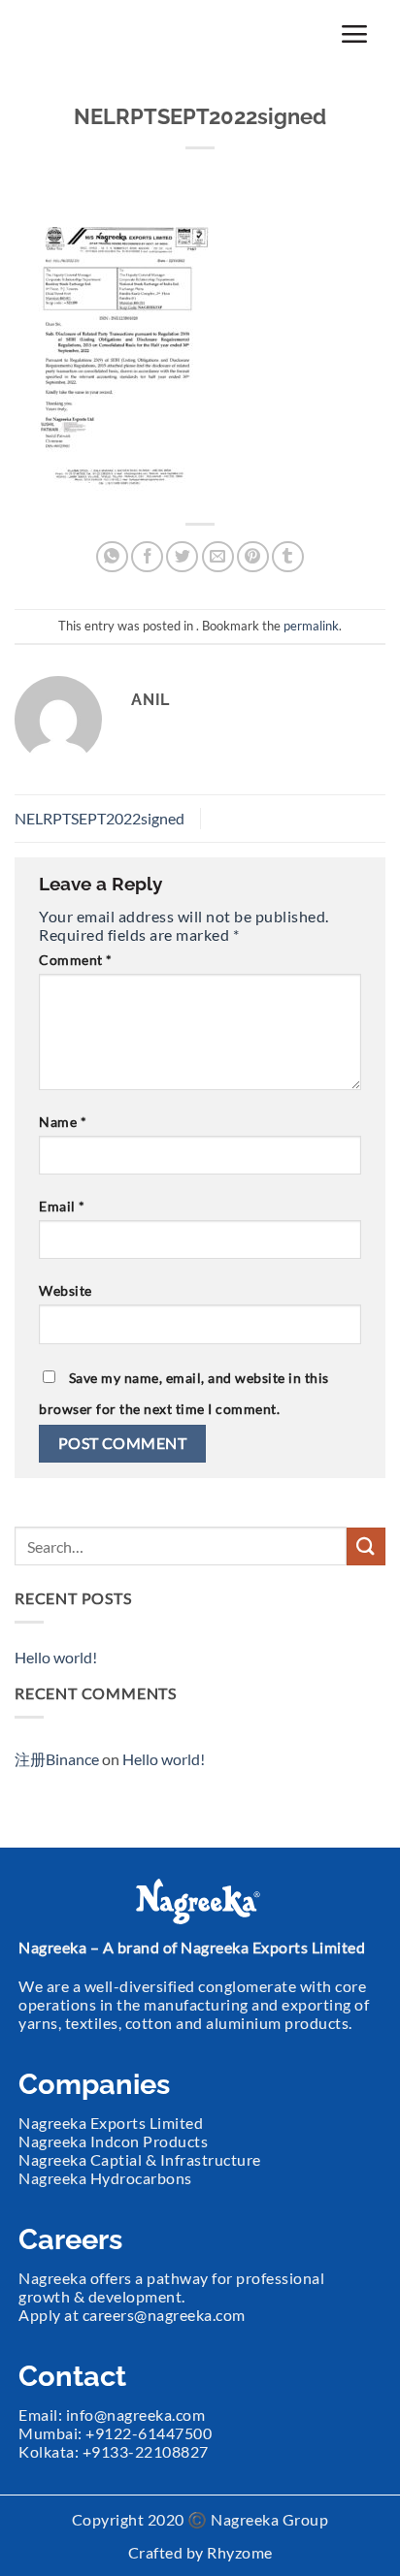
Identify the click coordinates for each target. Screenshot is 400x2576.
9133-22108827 (150, 2451)
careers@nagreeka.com (164, 2315)
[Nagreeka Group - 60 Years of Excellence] (115, 34)
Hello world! (56, 1657)
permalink (311, 626)
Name (63, 1122)
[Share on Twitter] (182, 557)
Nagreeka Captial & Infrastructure (140, 2159)
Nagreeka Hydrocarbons (105, 2178)
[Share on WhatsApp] (112, 557)
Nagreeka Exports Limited (111, 2123)
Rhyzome (240, 2552)
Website (66, 1290)
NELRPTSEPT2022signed (100, 818)
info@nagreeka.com (136, 2415)
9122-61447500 (154, 2433)
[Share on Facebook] (147, 557)
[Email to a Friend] (218, 557)
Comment (76, 960)
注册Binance (57, 1759)
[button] (354, 33)
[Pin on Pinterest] (253, 557)
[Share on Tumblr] (288, 557)
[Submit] (366, 1546)
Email (62, 1206)
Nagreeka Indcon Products (113, 2141)
